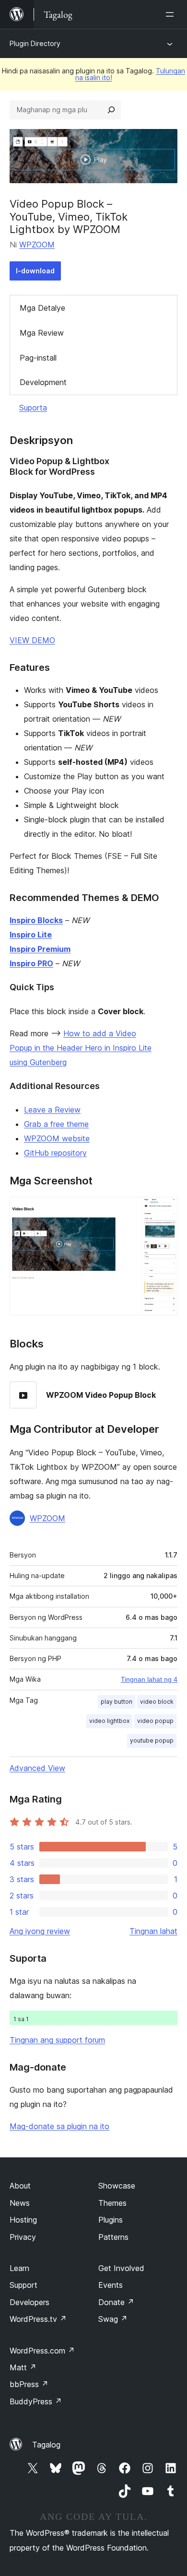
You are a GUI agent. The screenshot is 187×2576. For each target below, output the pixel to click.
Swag (113, 2319)
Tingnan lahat (153, 1931)
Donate (116, 2302)
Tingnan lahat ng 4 (149, 1679)
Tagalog (46, 2445)
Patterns (113, 2237)
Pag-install (38, 358)
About (20, 2186)
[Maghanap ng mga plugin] (111, 110)
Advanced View (37, 1768)
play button (117, 1702)
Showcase (117, 2186)
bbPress (29, 2384)
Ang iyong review (40, 1931)
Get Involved (121, 2268)
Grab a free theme (56, 1124)
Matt (23, 2367)
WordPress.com (42, 2351)
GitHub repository (55, 1153)
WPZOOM (37, 245)
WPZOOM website (57, 1138)
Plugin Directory (35, 43)
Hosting (23, 2220)
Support (23, 2285)
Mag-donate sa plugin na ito (59, 2126)
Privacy (23, 2237)
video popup (155, 1721)
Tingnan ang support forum (57, 2040)
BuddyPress (36, 2401)
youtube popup (152, 1740)
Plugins (111, 2220)
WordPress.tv (38, 2319)
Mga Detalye (42, 308)
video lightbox (109, 1721)
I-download (35, 271)
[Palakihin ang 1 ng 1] (164, 1210)
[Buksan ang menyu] (172, 14)
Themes (112, 2203)
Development (43, 382)
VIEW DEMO (32, 640)
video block (157, 1702)
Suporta (33, 408)
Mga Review (42, 333)
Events (111, 2285)
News (20, 2203)
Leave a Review (52, 1110)
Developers (29, 2302)
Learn (19, 2268)
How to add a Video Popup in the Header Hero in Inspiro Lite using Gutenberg (81, 1048)
